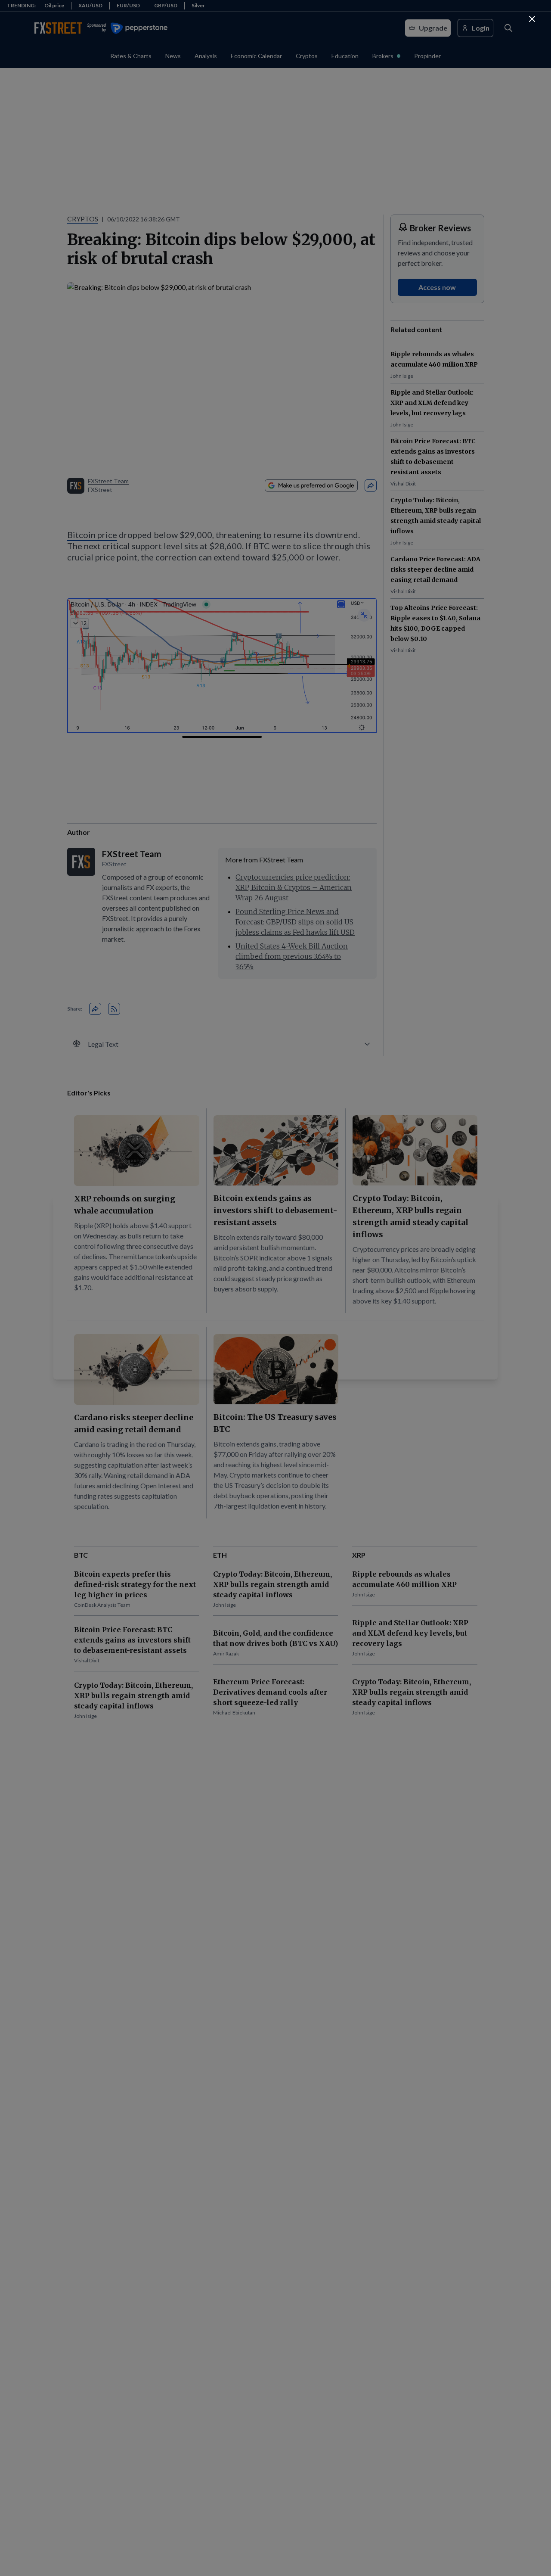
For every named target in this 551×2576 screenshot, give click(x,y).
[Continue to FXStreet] (532, 19)
